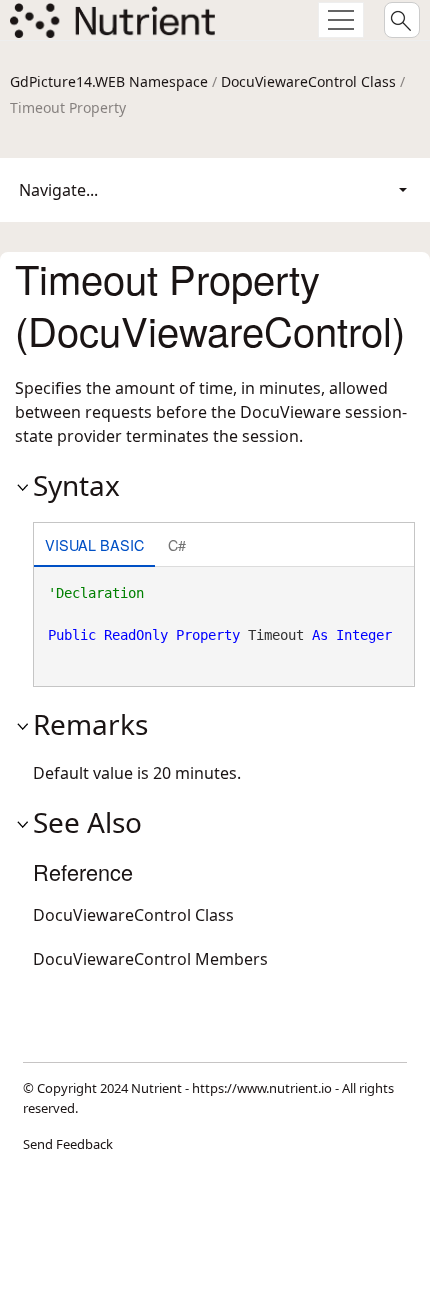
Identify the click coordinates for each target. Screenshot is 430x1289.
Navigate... (58, 190)
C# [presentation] (177, 544)
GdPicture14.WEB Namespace (109, 81)
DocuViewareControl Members (150, 959)
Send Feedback (68, 1144)
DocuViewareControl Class (308, 81)
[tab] (94, 546)
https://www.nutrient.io (262, 1088)
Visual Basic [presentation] (94, 544)
